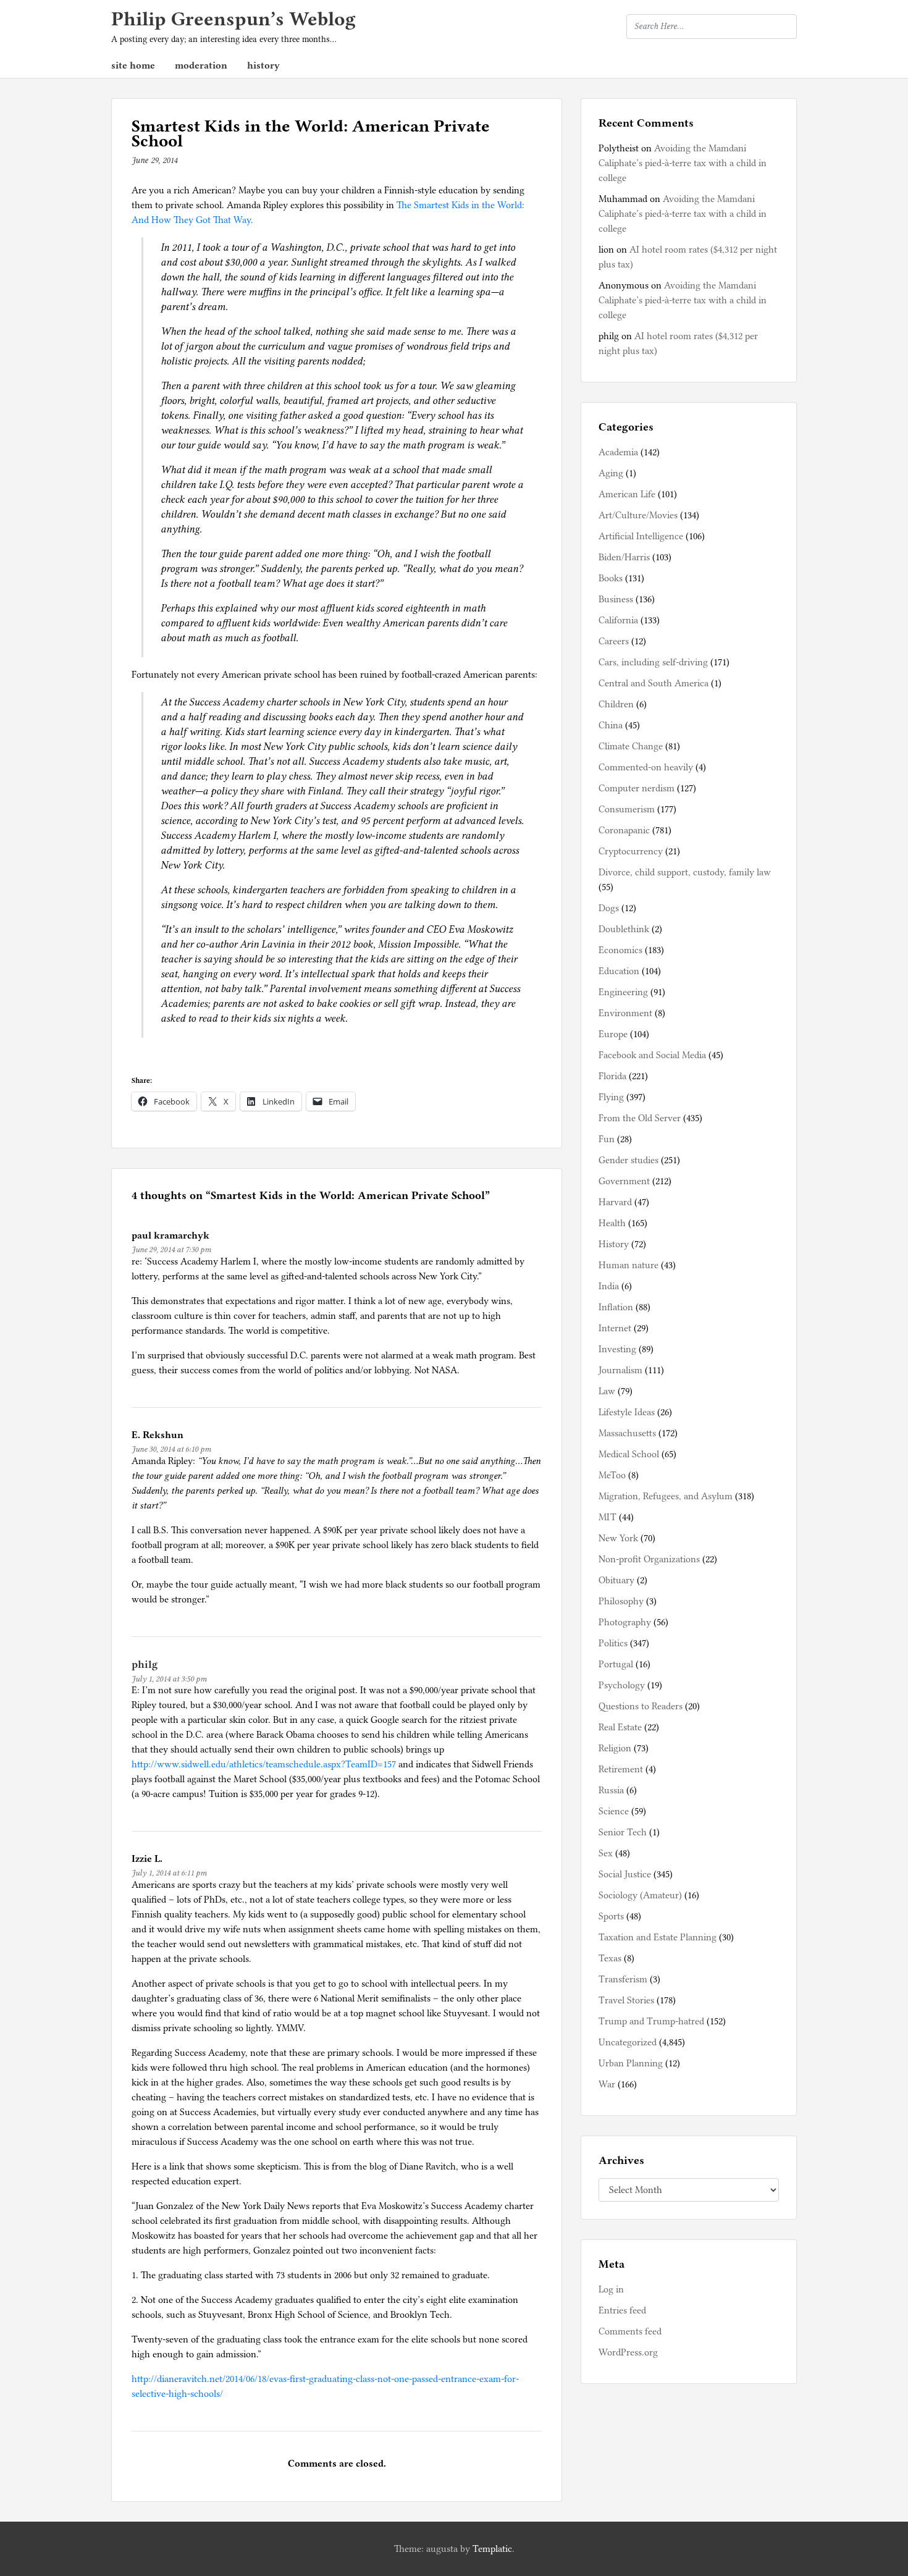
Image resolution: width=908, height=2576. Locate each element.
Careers (614, 641)
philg (145, 1664)
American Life (627, 494)
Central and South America (654, 683)
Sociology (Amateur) (640, 1895)
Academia (618, 452)
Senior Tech (623, 1832)
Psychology (622, 1685)
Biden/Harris (624, 557)
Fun (607, 1139)
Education (619, 971)
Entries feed (622, 2310)
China (611, 725)
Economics (620, 950)
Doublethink (624, 929)
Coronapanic (624, 830)
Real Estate (620, 1727)
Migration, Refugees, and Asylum (666, 1496)
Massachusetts (627, 1433)
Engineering (623, 992)
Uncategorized (628, 2042)
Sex (606, 1853)
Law (607, 1391)
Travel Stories (626, 2000)
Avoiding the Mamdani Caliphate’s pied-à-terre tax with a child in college (683, 163)
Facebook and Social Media (652, 1055)
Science (614, 1811)
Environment (625, 1013)
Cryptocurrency (631, 851)
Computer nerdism (637, 788)
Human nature (628, 1265)
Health (612, 1223)
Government (624, 1181)
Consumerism (627, 809)
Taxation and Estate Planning (658, 1937)
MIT (607, 1517)
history (263, 65)
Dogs (609, 908)
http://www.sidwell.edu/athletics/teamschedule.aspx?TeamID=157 (264, 1764)
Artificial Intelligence (641, 536)
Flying (611, 1097)
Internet (615, 1328)
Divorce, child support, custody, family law (685, 872)
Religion (615, 1748)
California (618, 620)
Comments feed (630, 2331)
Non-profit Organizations (649, 1559)
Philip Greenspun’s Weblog (233, 19)
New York (618, 1538)
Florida (612, 1076)
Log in (611, 2289)
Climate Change (631, 746)
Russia (611, 1790)
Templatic (492, 2549)
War (607, 2084)
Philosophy (621, 1601)
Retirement (621, 1769)
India (609, 1286)
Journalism (620, 1370)
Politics (613, 1643)
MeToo (612, 1475)
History (614, 1244)
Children (616, 704)
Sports (611, 1916)
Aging (611, 473)
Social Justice (625, 1874)
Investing (617, 1349)
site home (133, 65)
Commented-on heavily (646, 767)
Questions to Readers (641, 1706)
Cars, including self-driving (653, 662)
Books (611, 578)
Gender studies (628, 1160)
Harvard (615, 1202)
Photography (625, 1622)
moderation (201, 65)
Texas (610, 1958)
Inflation (616, 1307)
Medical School (629, 1454)
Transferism (623, 1979)
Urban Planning (631, 2063)
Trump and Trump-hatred (651, 2021)
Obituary (616, 1580)
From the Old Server (640, 1118)
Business (616, 599)
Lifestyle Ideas (627, 1412)
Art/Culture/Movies (638, 515)
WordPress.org (628, 2352)
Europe (613, 1034)
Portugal (616, 1664)
